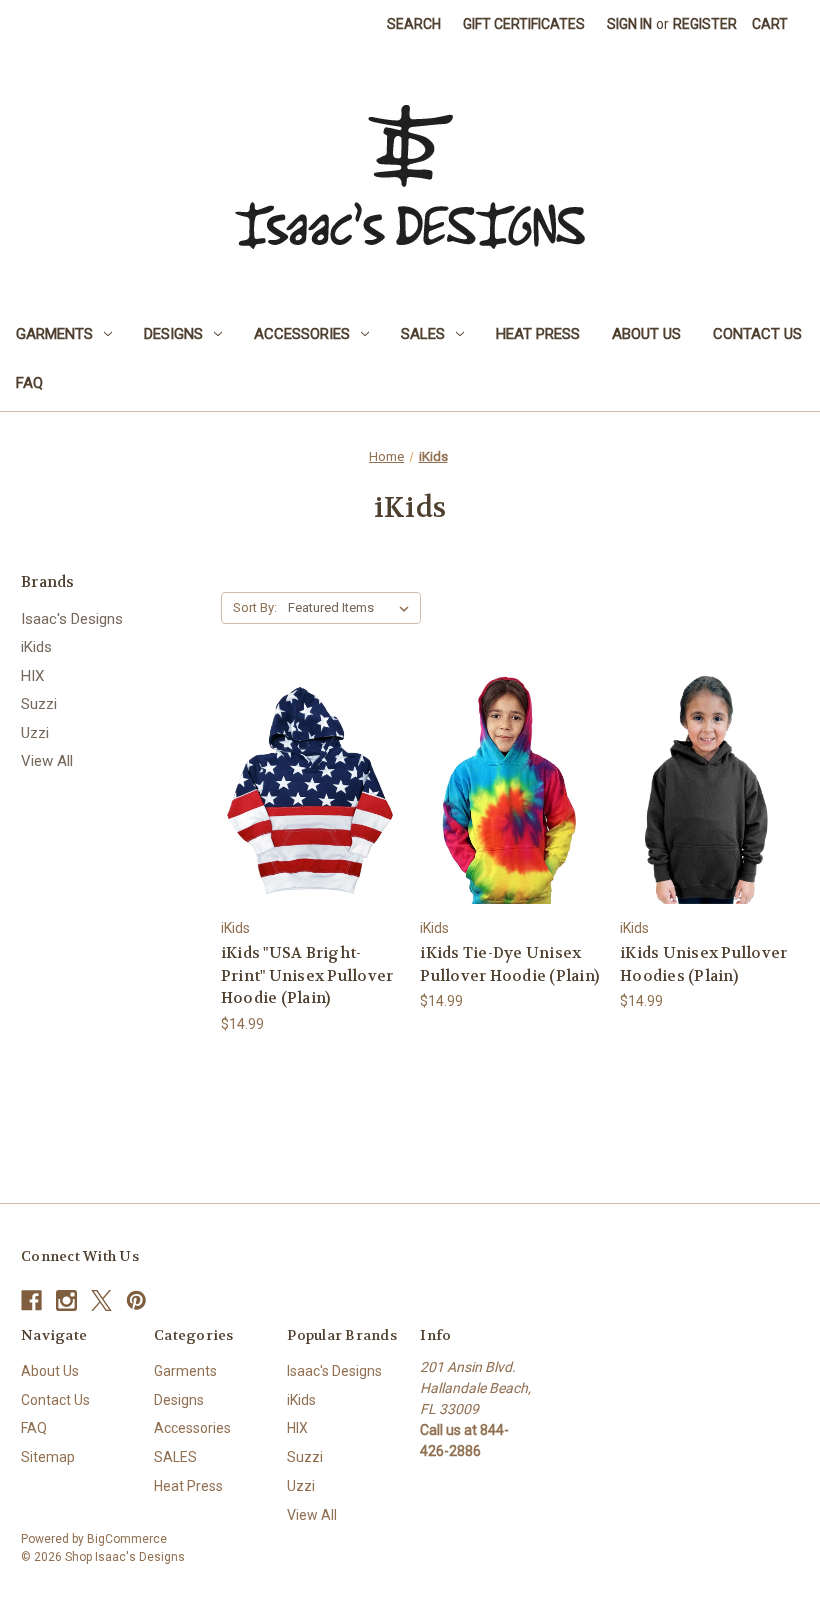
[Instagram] (66, 1300)
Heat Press (538, 334)
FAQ (29, 383)
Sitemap (48, 1457)
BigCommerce (127, 1539)
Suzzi (39, 704)
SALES (423, 334)
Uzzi (35, 733)
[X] (101, 1300)
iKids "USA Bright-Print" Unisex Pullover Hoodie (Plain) (307, 975)
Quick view (294, 772)
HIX (32, 676)
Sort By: (255, 607)
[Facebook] (31, 1300)
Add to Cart (510, 807)
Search (414, 24)
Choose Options (310, 807)
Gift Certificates (524, 24)
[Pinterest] (136, 1300)
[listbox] (352, 608)
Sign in (629, 24)
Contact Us (757, 334)
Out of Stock (709, 807)
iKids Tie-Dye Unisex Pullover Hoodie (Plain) (509, 964)
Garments (54, 334)
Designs (173, 334)
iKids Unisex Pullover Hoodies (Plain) (703, 964)
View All (47, 761)
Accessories (302, 334)
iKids (36, 647)
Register (705, 24)
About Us (646, 334)
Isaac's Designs (72, 619)
